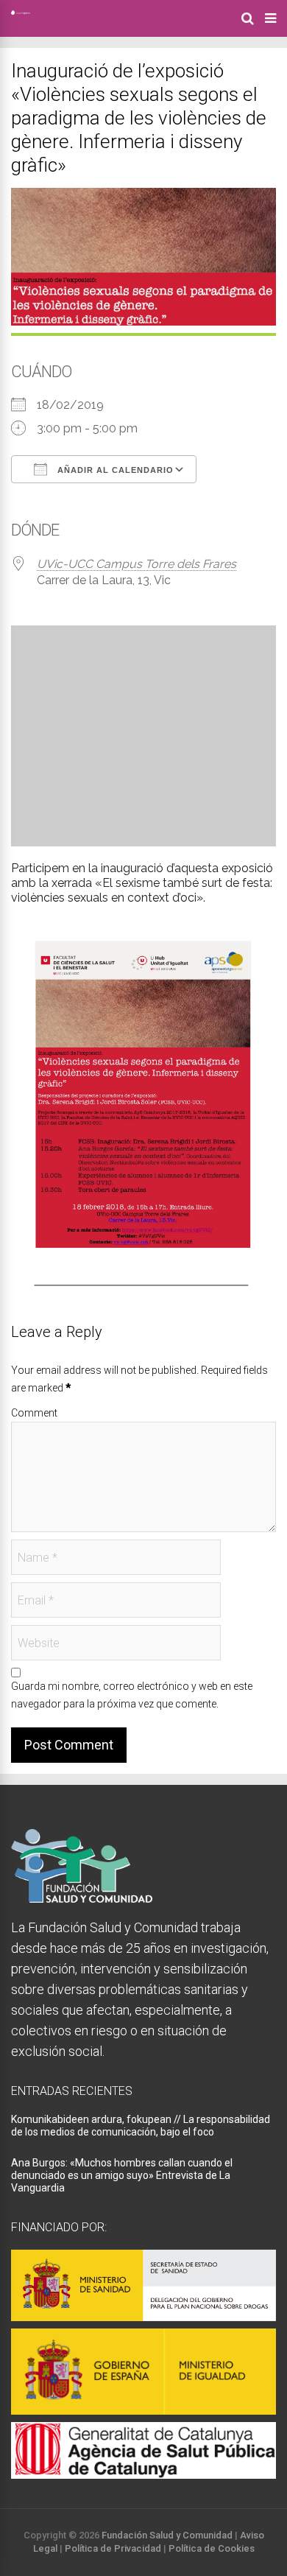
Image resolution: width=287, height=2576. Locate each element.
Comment (34, 1413)
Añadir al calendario (114, 470)
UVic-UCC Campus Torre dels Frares (137, 564)
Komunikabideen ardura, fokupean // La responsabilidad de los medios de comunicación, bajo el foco (141, 2126)
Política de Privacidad (113, 2548)
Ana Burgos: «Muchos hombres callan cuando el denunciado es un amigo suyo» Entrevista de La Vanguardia (122, 2175)
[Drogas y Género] (21, 12)
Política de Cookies (212, 2548)
